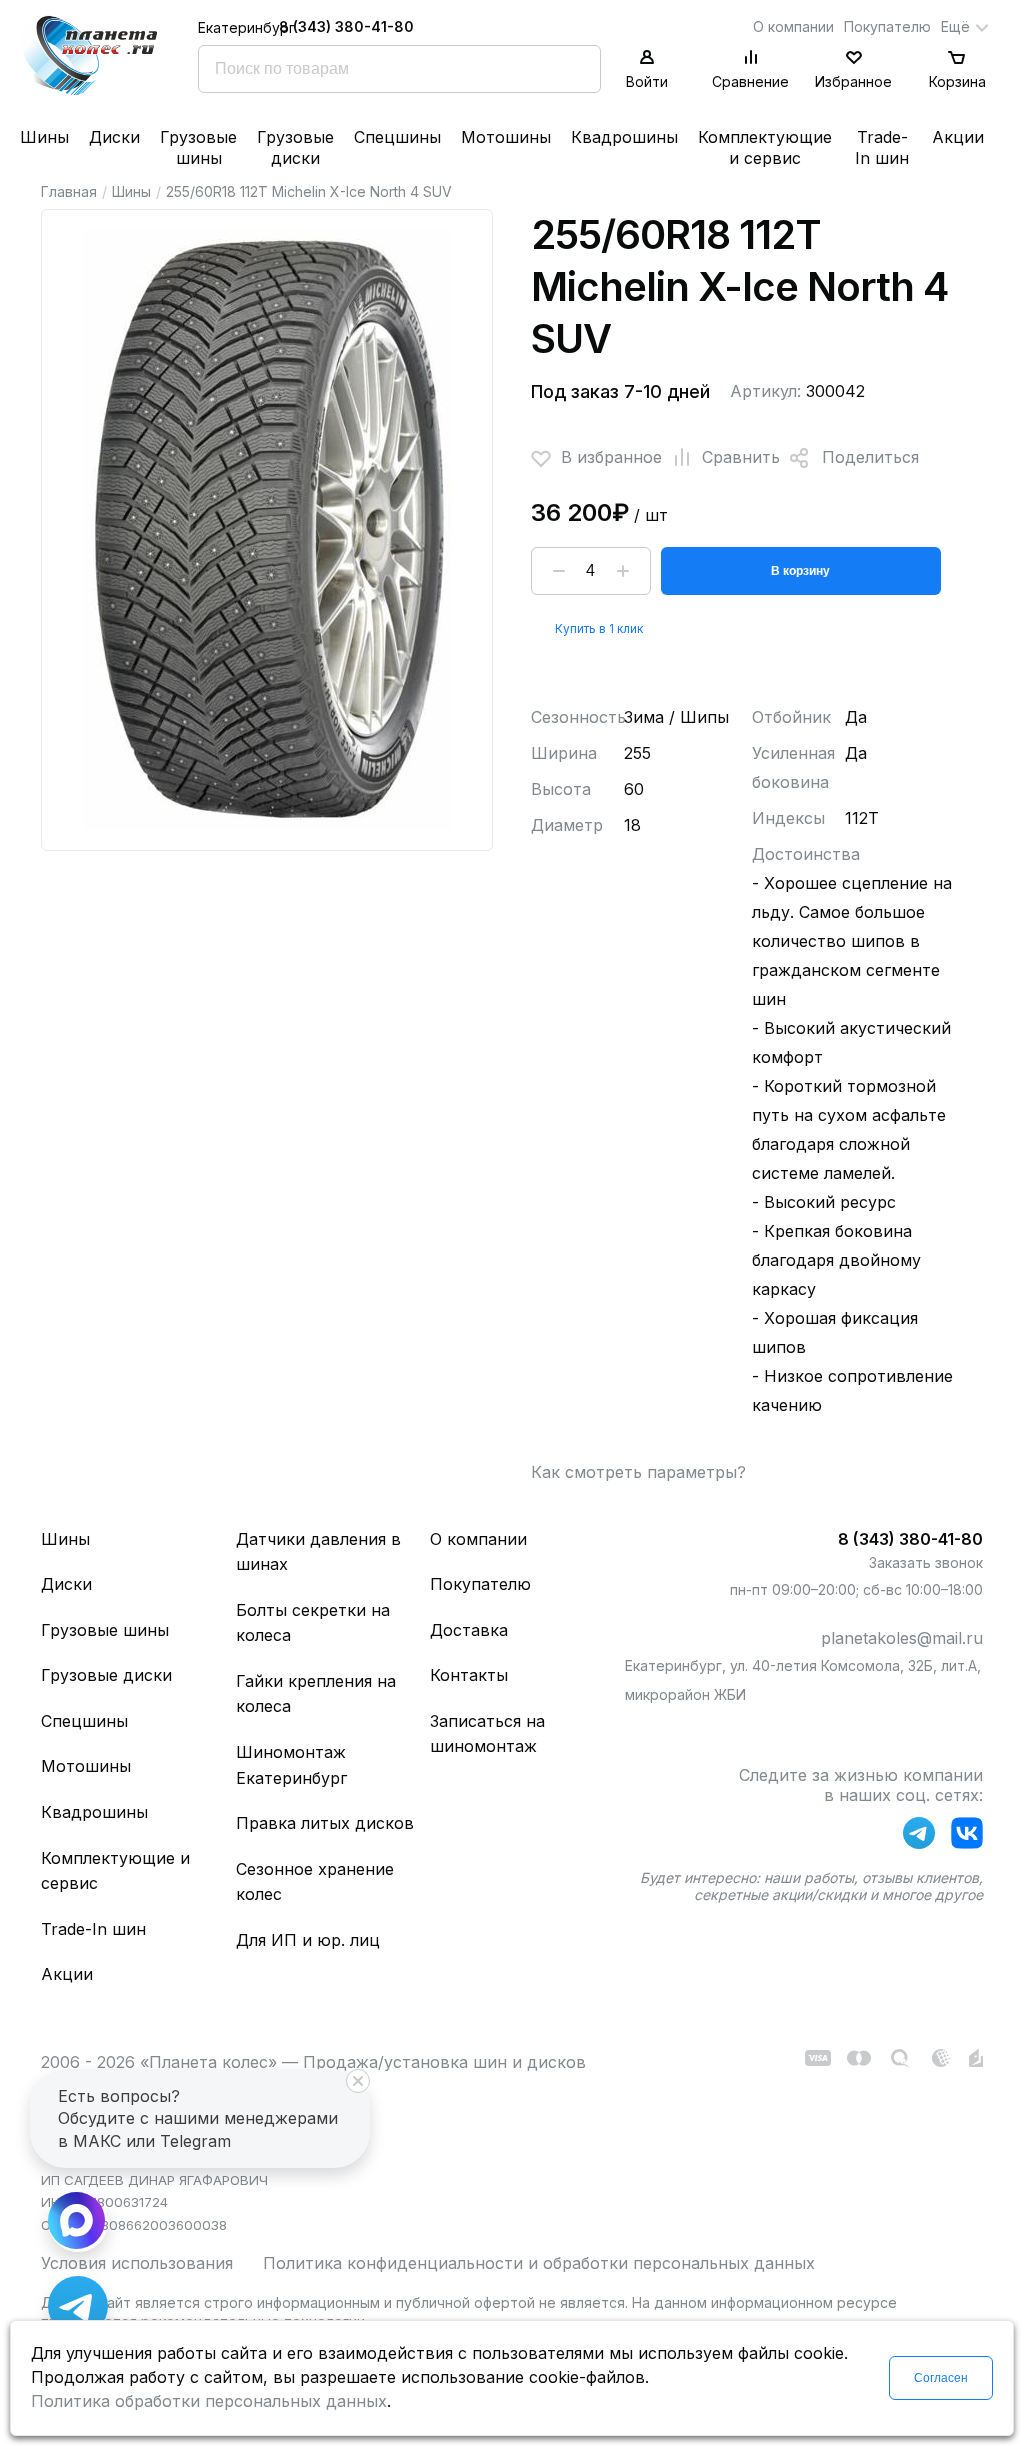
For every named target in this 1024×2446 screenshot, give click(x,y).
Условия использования (137, 2263)
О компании (793, 26)
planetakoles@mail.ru (902, 1638)
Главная (69, 191)
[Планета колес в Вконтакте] (967, 1837)
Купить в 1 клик (599, 628)
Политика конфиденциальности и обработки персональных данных (539, 2263)
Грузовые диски (295, 147)
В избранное (611, 457)
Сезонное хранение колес (315, 1882)
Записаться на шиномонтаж (487, 1734)
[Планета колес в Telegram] (919, 1837)
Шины (44, 137)
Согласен (941, 2378)
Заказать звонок (926, 1562)
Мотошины (506, 137)
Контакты (469, 1675)
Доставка (469, 1630)
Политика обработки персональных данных (209, 2401)
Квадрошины (624, 137)
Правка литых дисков (325, 1823)
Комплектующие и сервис (765, 147)
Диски (114, 137)
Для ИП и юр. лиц (308, 1940)
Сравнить (741, 457)
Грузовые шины (198, 147)
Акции (958, 137)
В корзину (800, 571)
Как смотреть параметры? (638, 1472)
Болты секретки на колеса (313, 1623)
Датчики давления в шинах (318, 1552)
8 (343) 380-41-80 (346, 26)
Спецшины (397, 137)
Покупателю (887, 26)
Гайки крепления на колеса (316, 1694)
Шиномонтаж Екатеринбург (291, 1765)
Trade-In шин (882, 147)
